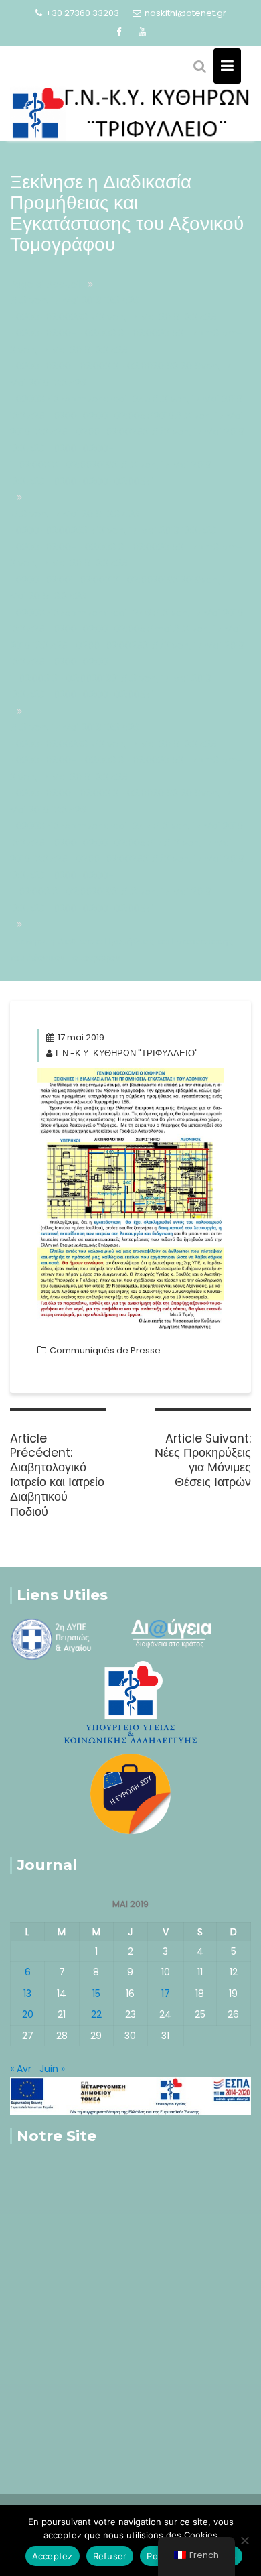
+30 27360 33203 (82, 13)
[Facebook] (119, 32)
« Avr (21, 2069)
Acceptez (53, 2556)
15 (96, 1994)
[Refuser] (244, 2540)
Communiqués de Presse (105, 1350)
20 (28, 2014)
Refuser (110, 2556)
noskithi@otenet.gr (185, 13)
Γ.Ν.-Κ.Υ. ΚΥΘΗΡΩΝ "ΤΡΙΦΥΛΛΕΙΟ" (127, 1053)
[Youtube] (143, 32)
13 (27, 1994)
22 (96, 2014)
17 (166, 1994)
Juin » (52, 2069)
